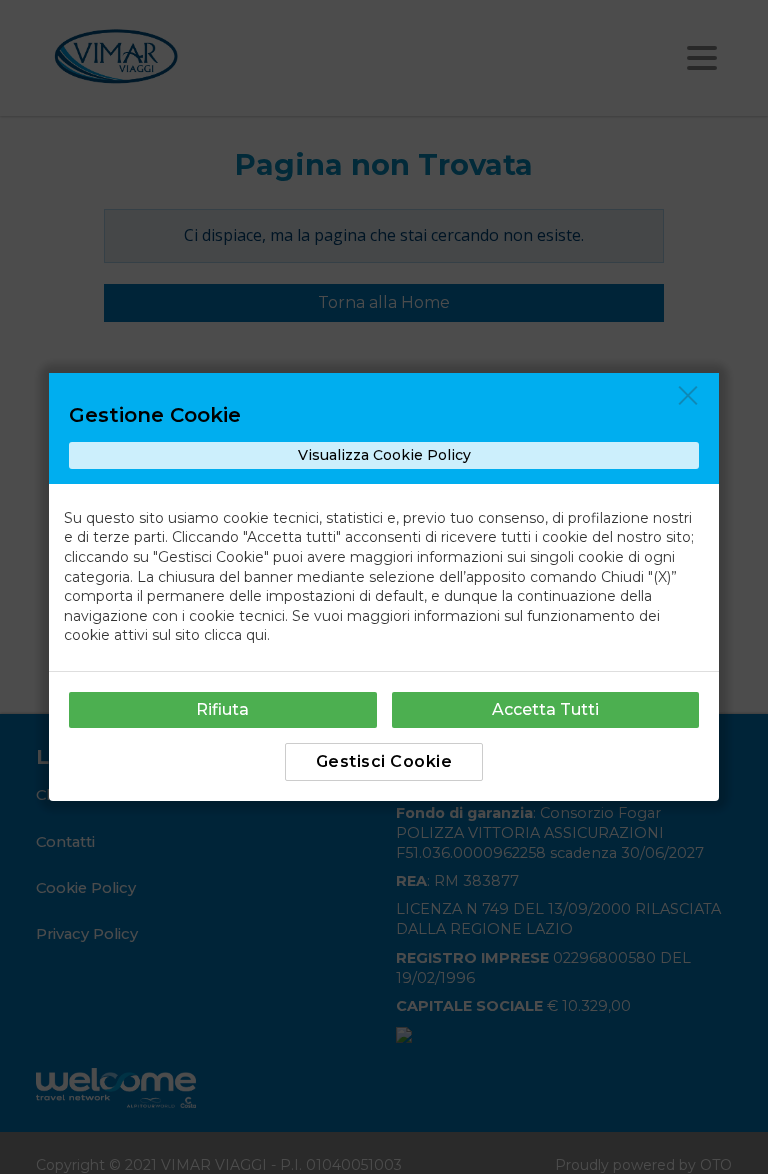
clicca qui (235, 635)
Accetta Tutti (545, 709)
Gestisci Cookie (384, 761)
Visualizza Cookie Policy (384, 455)
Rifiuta (222, 709)
